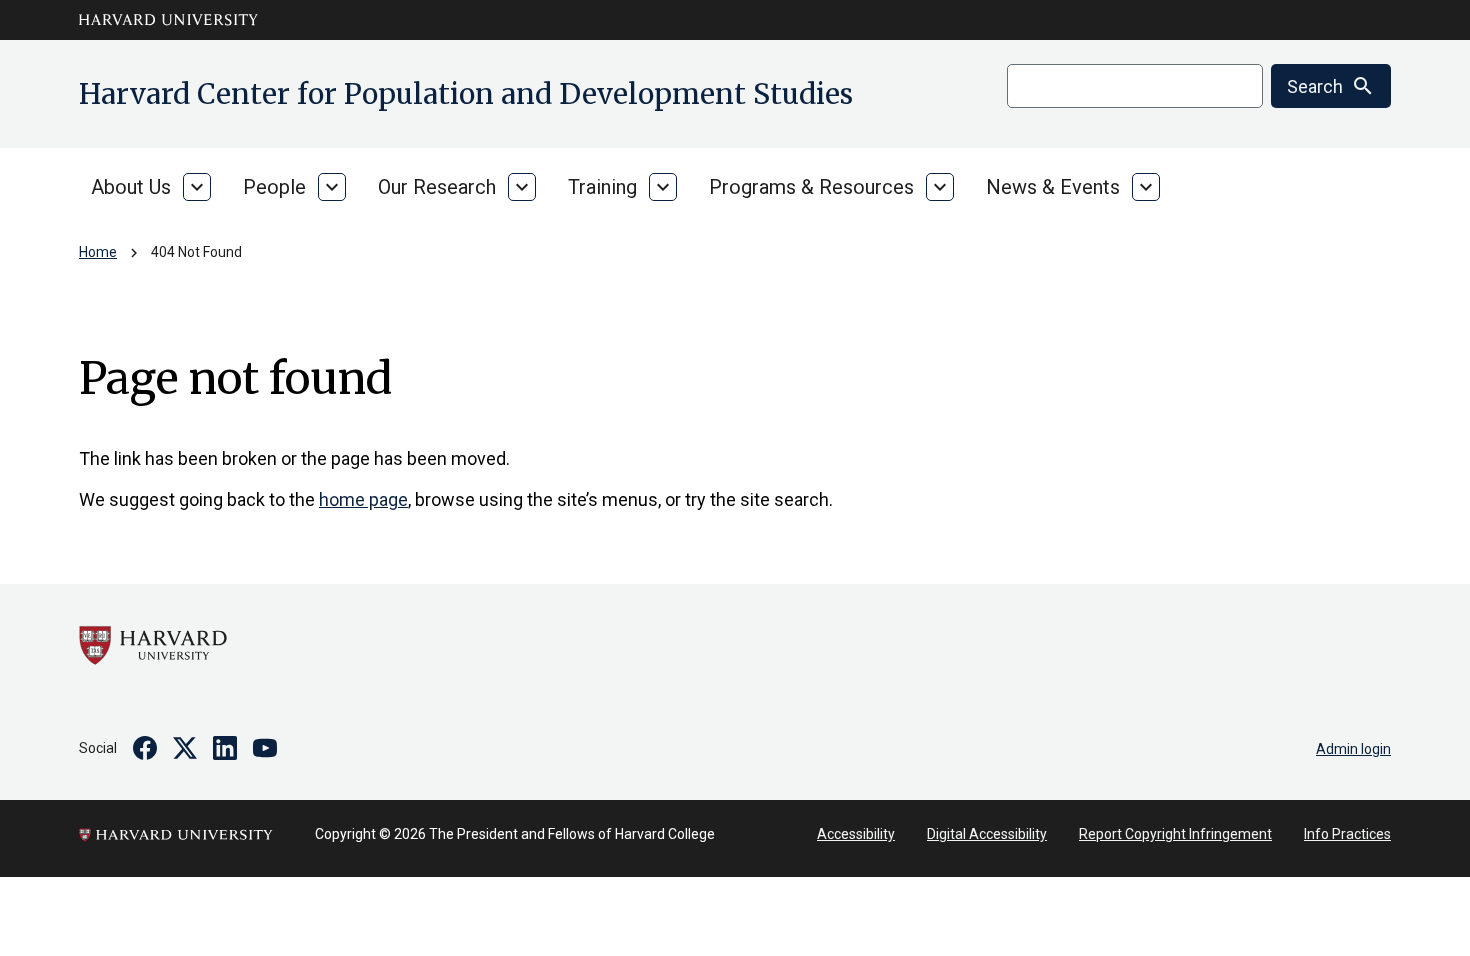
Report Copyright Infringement (1175, 834)
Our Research (437, 187)
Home (98, 252)
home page (363, 499)
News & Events (1053, 187)
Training (602, 187)
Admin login (1353, 749)
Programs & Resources (811, 187)
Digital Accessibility (987, 834)
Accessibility (856, 834)
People (274, 187)
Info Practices (1347, 834)
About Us (131, 187)
